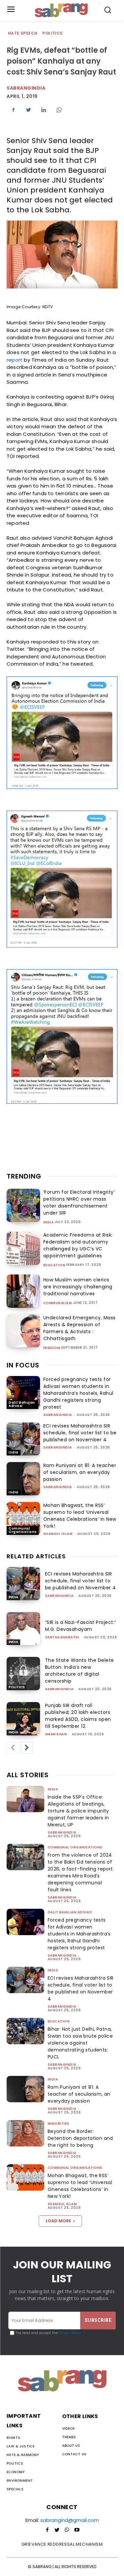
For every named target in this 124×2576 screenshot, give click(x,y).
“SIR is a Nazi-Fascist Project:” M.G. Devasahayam (81, 1626)
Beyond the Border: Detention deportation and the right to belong (80, 2138)
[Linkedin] (44, 110)
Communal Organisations (23, 1530)
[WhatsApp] (59, 110)
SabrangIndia (26, 88)
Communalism (58, 1303)
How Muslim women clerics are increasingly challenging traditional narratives (78, 1287)
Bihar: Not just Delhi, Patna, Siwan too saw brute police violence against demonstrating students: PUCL (80, 2043)
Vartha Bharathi (62, 1637)
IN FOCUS (23, 1365)
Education (54, 1265)
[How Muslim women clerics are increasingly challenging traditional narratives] (23, 1291)
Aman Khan (56, 1734)
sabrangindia (58, 1415)
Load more (58, 2221)
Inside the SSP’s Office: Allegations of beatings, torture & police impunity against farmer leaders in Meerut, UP (78, 1811)
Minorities (59, 2124)
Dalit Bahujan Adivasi (22, 1404)
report (15, 360)
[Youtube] (77, 2530)
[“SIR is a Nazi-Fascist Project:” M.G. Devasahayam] (23, 1629)
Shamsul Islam (58, 1534)
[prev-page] (13, 1748)
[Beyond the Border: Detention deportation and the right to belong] (25, 2133)
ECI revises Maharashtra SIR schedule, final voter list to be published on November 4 (80, 1433)
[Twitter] (28, 110)
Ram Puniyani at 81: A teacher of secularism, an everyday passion (80, 1472)
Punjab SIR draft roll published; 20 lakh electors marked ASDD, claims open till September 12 (78, 1716)
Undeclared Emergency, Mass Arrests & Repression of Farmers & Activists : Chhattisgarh (80, 1328)
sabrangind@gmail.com (70, 2520)
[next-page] (27, 1748)
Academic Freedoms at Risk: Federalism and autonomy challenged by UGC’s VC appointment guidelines (78, 1245)
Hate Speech (23, 33)
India (49, 1222)
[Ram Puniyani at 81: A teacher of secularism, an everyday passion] (23, 1479)
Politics (52, 33)
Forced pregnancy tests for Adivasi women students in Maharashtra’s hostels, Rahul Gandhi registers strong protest (78, 1393)
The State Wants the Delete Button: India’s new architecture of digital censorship (80, 1671)
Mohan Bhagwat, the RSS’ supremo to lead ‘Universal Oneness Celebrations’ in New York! (80, 1516)
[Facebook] (13, 110)
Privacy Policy (69, 2333)
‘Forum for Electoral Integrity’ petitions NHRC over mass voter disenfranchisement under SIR (79, 1202)
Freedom (52, 1348)
